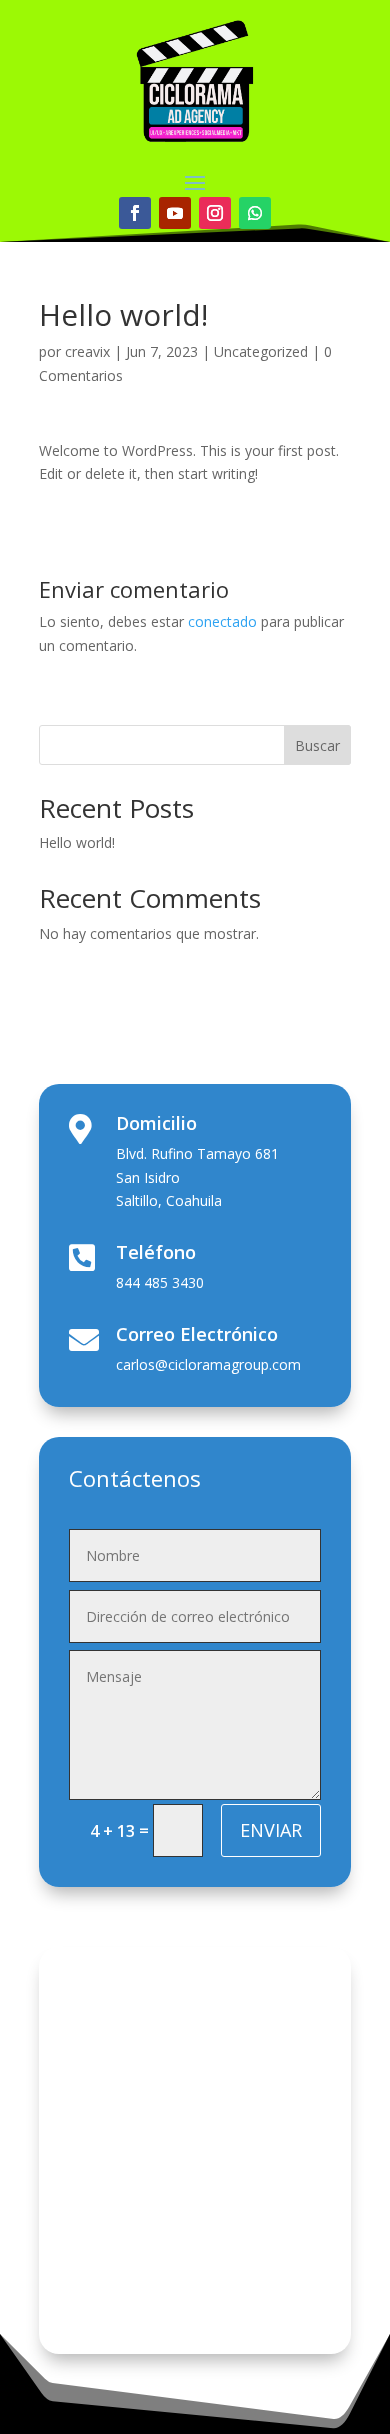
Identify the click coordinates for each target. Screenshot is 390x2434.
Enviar (271, 1830)
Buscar (317, 745)
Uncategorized (261, 351)
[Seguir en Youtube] (175, 213)
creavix (87, 351)
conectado (222, 621)
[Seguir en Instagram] (215, 213)
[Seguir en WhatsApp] (255, 213)
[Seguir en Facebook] (135, 213)
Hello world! (77, 842)
